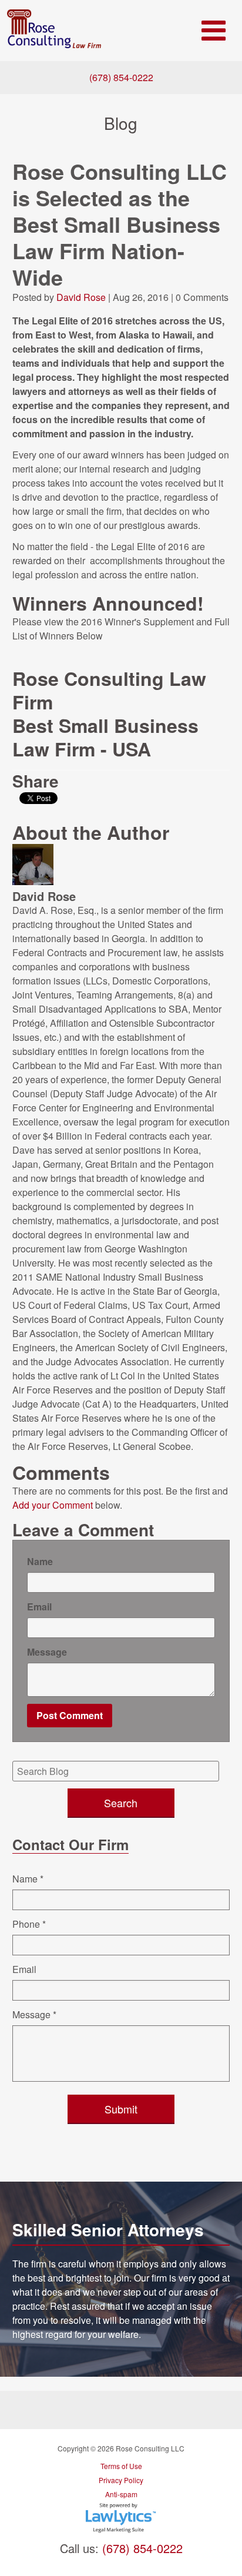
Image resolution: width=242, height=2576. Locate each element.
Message (47, 1652)
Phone (29, 1924)
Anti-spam (121, 2494)
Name (40, 1561)
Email (39, 1607)
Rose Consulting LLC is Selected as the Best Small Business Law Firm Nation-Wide (120, 224)
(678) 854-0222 (121, 77)
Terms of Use (121, 2466)
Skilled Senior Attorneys (108, 2230)
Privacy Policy (121, 2480)
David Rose (81, 297)
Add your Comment (53, 1505)
